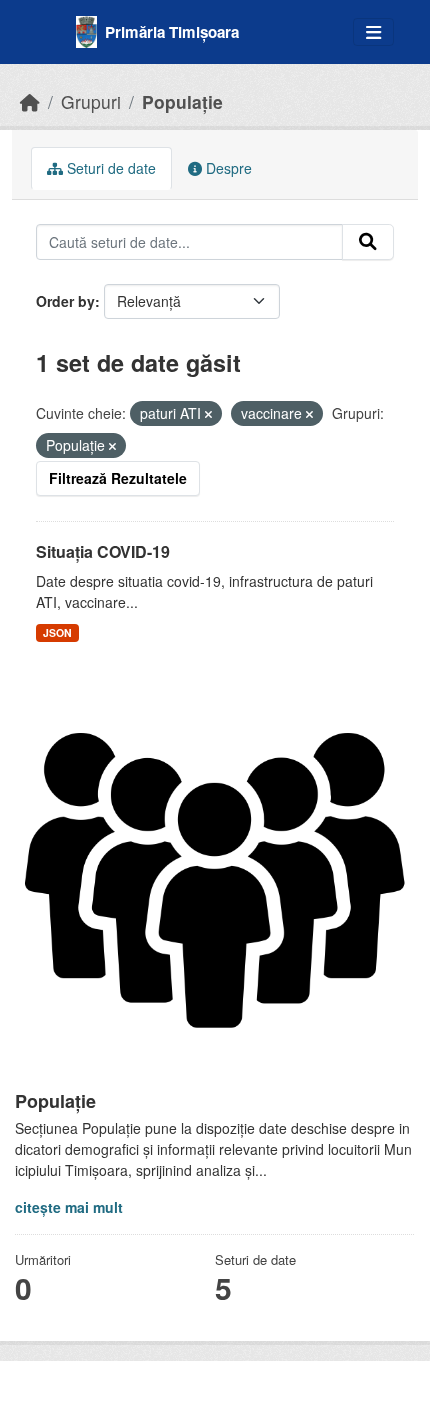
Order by (65, 301)
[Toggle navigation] (373, 32)
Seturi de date (109, 168)
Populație (182, 101)
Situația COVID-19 (103, 551)
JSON (57, 632)
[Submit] (368, 242)
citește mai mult (69, 1207)
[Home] (30, 101)
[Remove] (208, 414)
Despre (227, 168)
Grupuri (91, 101)
